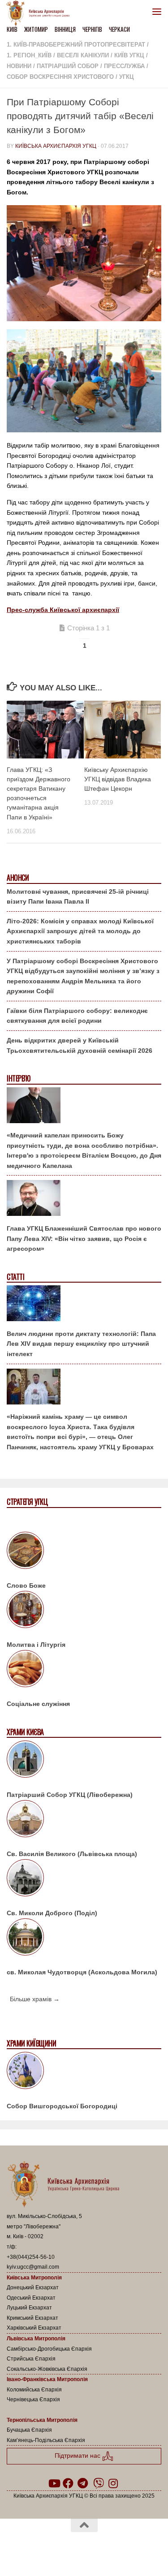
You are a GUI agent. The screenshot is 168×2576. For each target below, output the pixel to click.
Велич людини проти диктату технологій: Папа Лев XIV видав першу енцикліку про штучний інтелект (81, 1344)
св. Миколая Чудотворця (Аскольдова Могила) (82, 1972)
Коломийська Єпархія (34, 2390)
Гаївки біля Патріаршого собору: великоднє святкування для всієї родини (77, 1016)
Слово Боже (26, 1585)
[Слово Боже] (84, 1552)
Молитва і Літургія (36, 1645)
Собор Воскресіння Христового (60, 77)
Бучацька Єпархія (29, 2430)
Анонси (18, 878)
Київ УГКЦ (129, 55)
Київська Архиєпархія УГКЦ (56, 146)
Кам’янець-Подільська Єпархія (46, 2440)
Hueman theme (127, 2549)
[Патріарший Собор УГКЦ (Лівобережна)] (84, 1761)
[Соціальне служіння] (84, 1670)
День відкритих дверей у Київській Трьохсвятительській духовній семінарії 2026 (80, 1045)
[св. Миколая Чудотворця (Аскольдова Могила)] (84, 1938)
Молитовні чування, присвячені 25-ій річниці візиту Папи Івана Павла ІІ (78, 897)
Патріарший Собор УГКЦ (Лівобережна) (70, 1795)
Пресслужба (124, 66)
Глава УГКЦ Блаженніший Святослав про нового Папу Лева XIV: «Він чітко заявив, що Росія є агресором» (84, 1238)
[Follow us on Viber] (99, 2483)
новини (19, 66)
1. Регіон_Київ (29, 55)
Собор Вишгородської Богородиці (62, 2106)
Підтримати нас (78, 2455)
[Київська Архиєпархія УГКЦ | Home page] (41, 13)
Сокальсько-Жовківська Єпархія (47, 2369)
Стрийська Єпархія (31, 2359)
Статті (15, 1277)
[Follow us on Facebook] (68, 2483)
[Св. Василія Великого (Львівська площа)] (84, 1820)
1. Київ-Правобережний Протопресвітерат (76, 45)
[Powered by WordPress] (56, 2549)
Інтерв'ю (18, 1079)
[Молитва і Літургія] (84, 1611)
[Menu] (157, 11)
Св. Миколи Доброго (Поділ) (52, 1913)
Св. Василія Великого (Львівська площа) (72, 1854)
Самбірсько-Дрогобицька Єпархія (49, 2349)
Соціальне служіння (38, 1704)
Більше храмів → (35, 1999)
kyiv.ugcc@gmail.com (33, 2267)
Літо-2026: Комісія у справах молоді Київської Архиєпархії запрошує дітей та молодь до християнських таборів (80, 931)
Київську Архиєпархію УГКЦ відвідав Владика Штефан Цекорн (118, 779)
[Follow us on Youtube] (54, 2483)
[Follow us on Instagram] (113, 2483)
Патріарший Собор (68, 66)
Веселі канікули (83, 55)
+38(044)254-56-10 (31, 2257)
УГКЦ (127, 77)
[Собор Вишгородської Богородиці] (84, 2072)
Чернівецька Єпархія (33, 2399)
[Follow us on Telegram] (82, 2483)
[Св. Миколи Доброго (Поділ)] (84, 1879)
